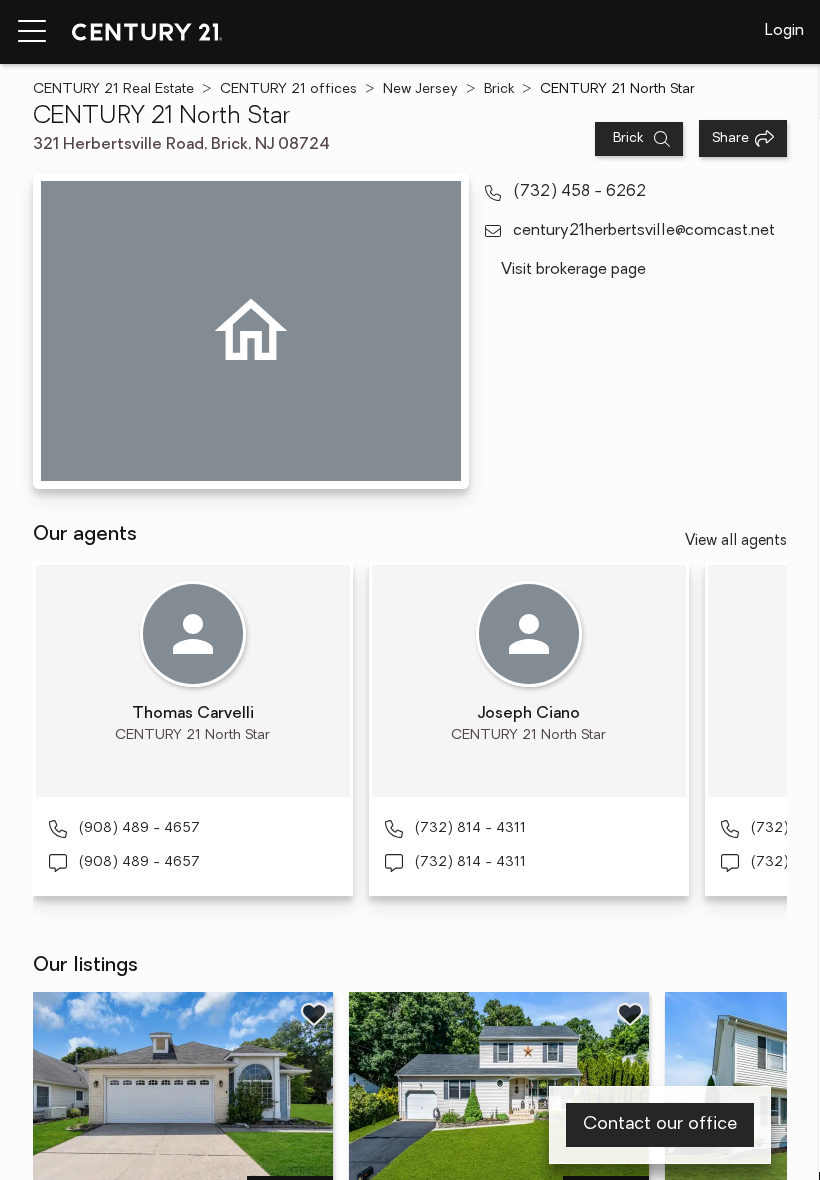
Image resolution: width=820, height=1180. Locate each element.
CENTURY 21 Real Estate (113, 89)
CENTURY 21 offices (288, 89)
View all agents (736, 541)
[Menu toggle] (32, 32)
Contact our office (660, 1125)
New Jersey (420, 89)
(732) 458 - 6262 (579, 192)
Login (784, 31)
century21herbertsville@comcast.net (644, 231)
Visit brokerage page (573, 270)
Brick (499, 89)
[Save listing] (314, 1014)
